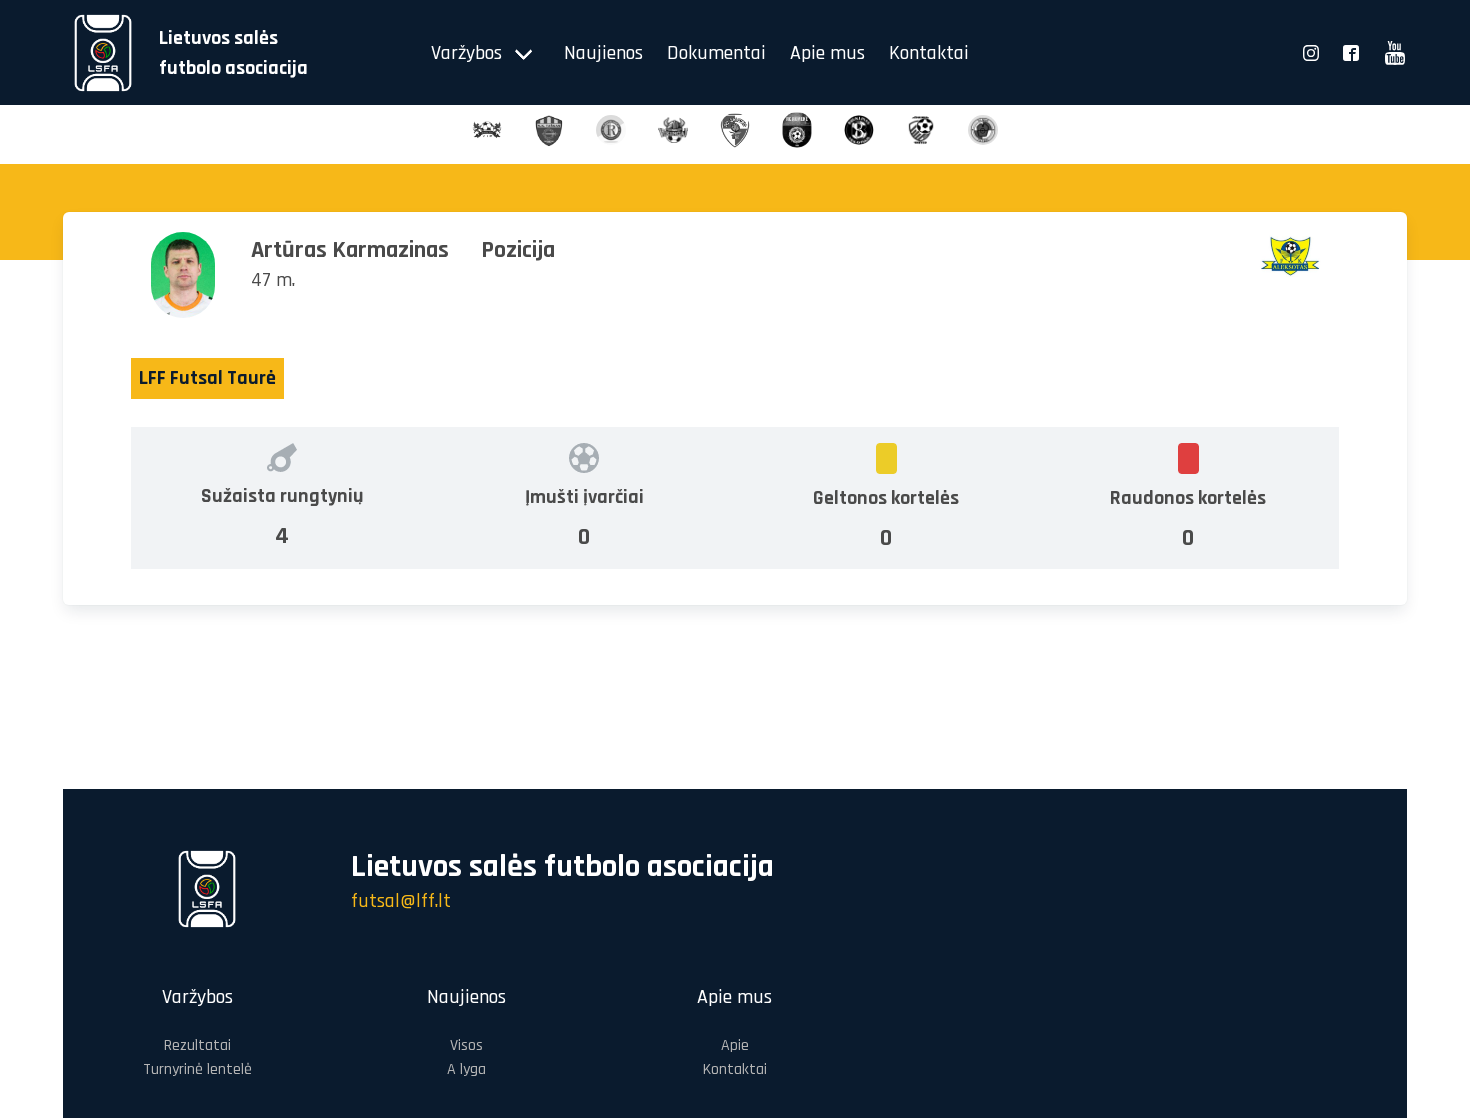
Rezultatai (197, 1045)
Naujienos (603, 53)
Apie (735, 1045)
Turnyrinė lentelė (197, 1069)
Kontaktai (929, 53)
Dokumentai (716, 53)
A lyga (466, 1069)
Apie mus (827, 53)
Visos (466, 1045)
